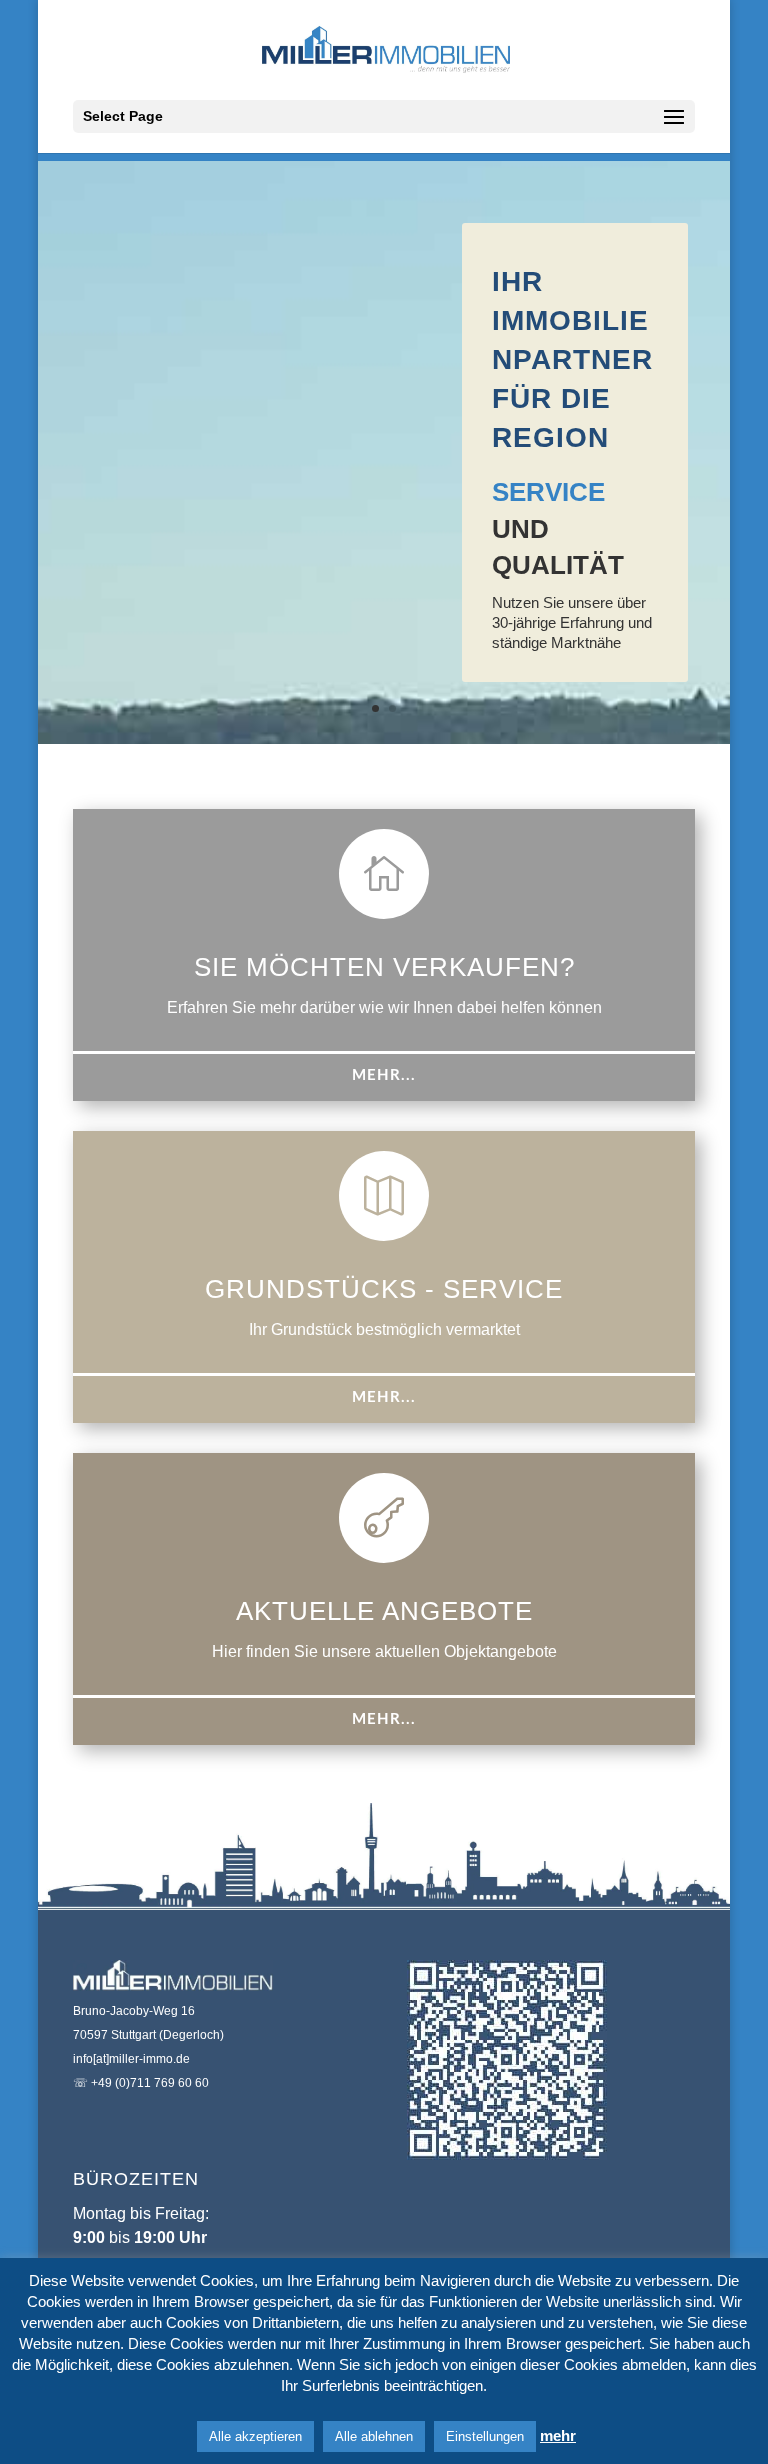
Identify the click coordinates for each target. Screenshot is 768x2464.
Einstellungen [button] (485, 2436)
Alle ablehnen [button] (374, 2436)
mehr (558, 2435)
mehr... (384, 1075)
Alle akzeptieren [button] (255, 2436)
